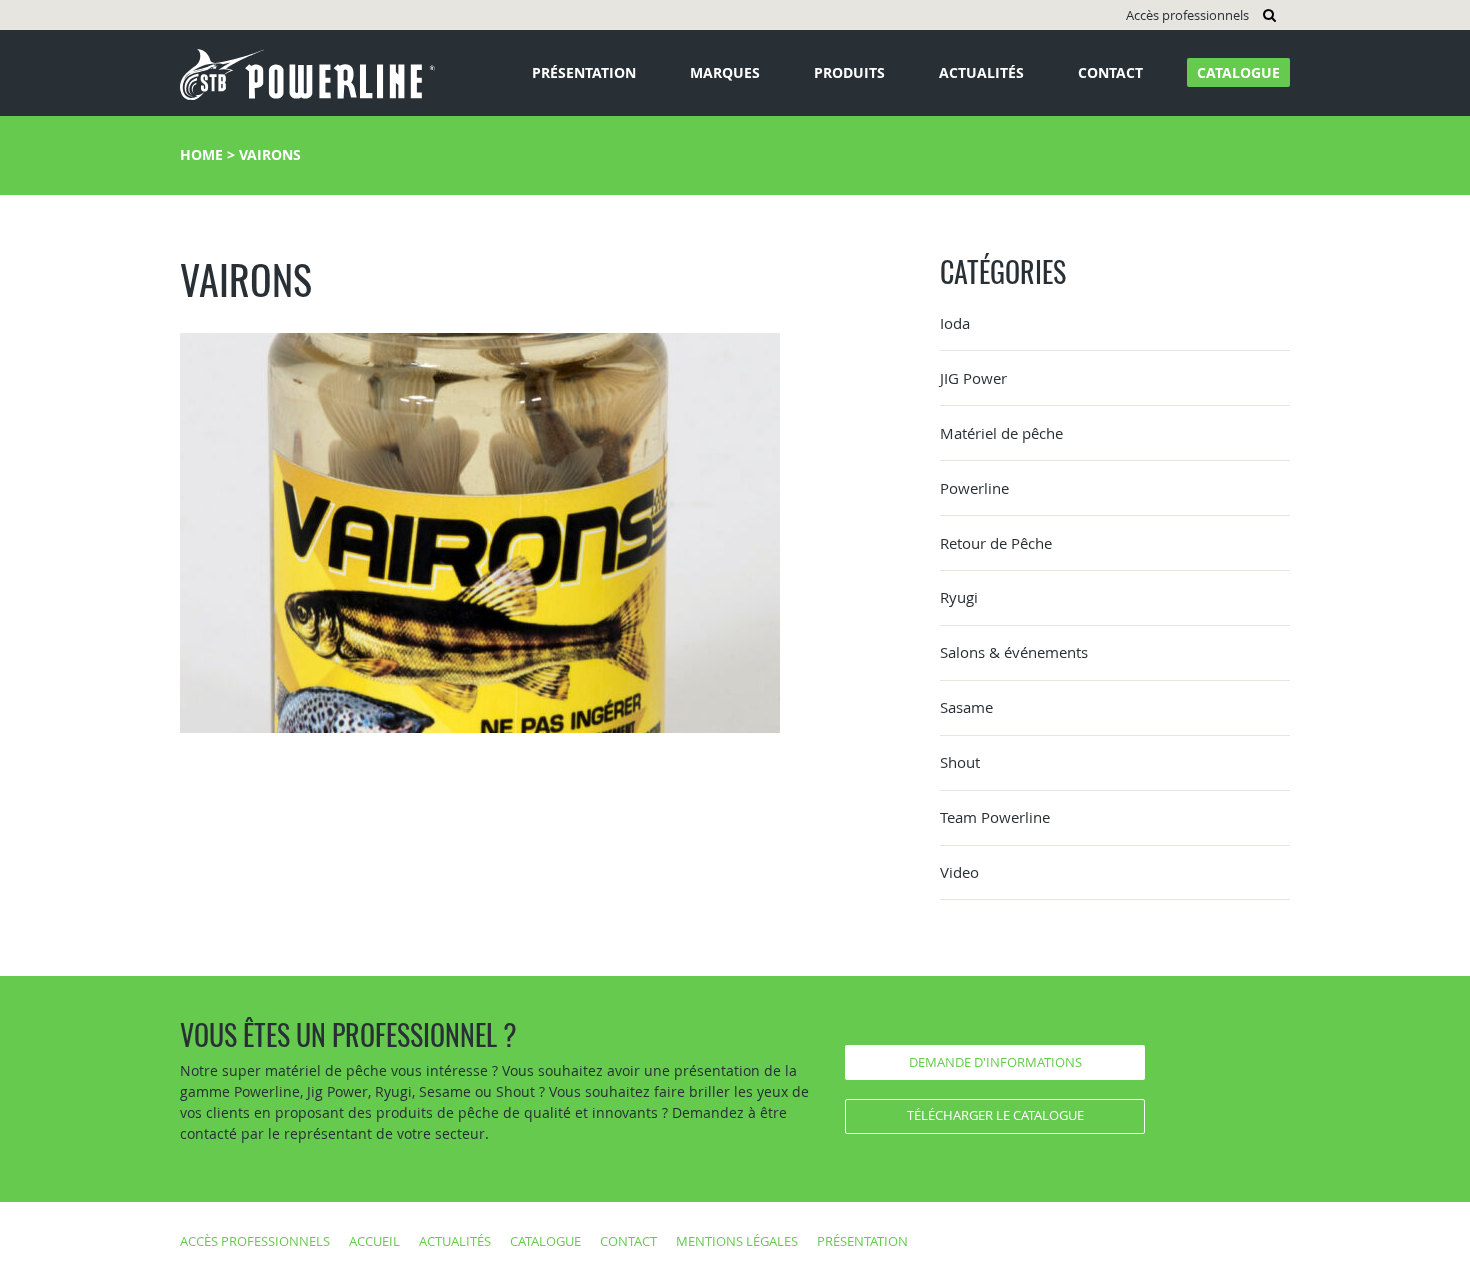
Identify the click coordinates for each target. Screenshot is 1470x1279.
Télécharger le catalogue (995, 1115)
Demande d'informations (995, 1062)
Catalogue (1238, 72)
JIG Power (973, 378)
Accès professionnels (1187, 15)
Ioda (955, 323)
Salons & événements (1014, 652)
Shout (960, 762)
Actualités (981, 72)
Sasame (966, 707)
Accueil (374, 1241)
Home (201, 154)
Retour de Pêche (996, 543)
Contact (1110, 72)
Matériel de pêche (1001, 433)
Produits (849, 72)
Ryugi (959, 597)
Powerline (974, 488)
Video (959, 872)
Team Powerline (995, 817)
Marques (725, 72)
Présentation (584, 72)
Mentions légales (737, 1241)
